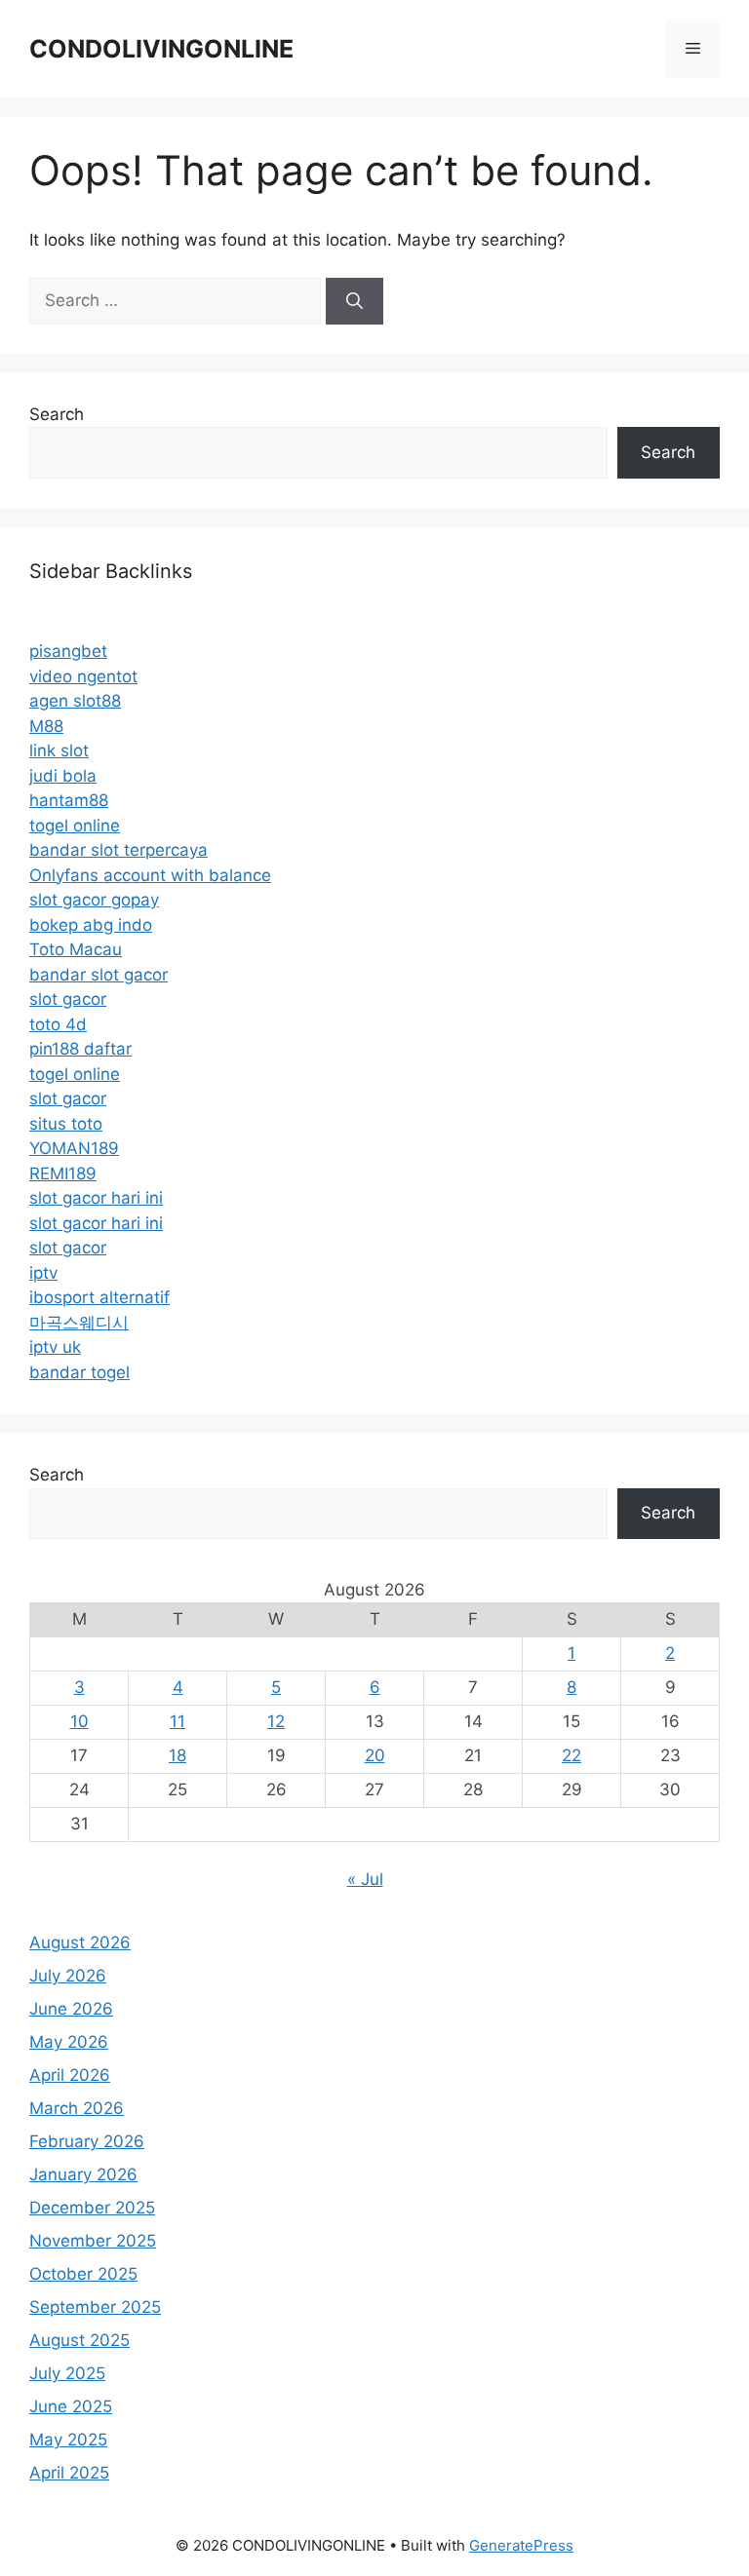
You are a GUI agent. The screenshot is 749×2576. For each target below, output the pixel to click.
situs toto (66, 1124)
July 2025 (67, 2373)
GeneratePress (521, 2545)
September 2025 (95, 2307)
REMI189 (63, 1173)
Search (57, 414)
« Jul (365, 1879)
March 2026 (77, 2108)
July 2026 (68, 1976)
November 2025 (93, 2241)
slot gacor (68, 999)
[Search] (355, 301)
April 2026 (70, 2075)
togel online (75, 826)
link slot (59, 750)
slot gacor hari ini (96, 1198)
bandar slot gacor (99, 975)
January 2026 (83, 2174)
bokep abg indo (91, 925)
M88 (46, 726)
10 (79, 1721)
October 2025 (83, 2274)
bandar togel (79, 1372)
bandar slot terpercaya (118, 850)
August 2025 (79, 2340)
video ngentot (83, 676)
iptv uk (55, 1347)
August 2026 (80, 1942)
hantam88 (69, 800)
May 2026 (69, 2042)
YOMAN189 (74, 1148)
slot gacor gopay (94, 900)
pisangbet (68, 651)
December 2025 (92, 2208)
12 (276, 1721)
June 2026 (71, 2009)
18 (177, 1755)
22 (572, 1755)
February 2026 (87, 2141)
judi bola (63, 776)
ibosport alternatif (99, 1297)
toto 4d (58, 1024)
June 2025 (71, 2406)
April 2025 (69, 2473)
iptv (43, 1273)
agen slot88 (75, 701)
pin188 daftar (80, 1049)
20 (375, 1755)
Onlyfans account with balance (150, 875)
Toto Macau (76, 949)
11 (177, 1721)
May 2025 (68, 2440)
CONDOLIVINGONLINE (161, 49)
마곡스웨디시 (79, 1323)
